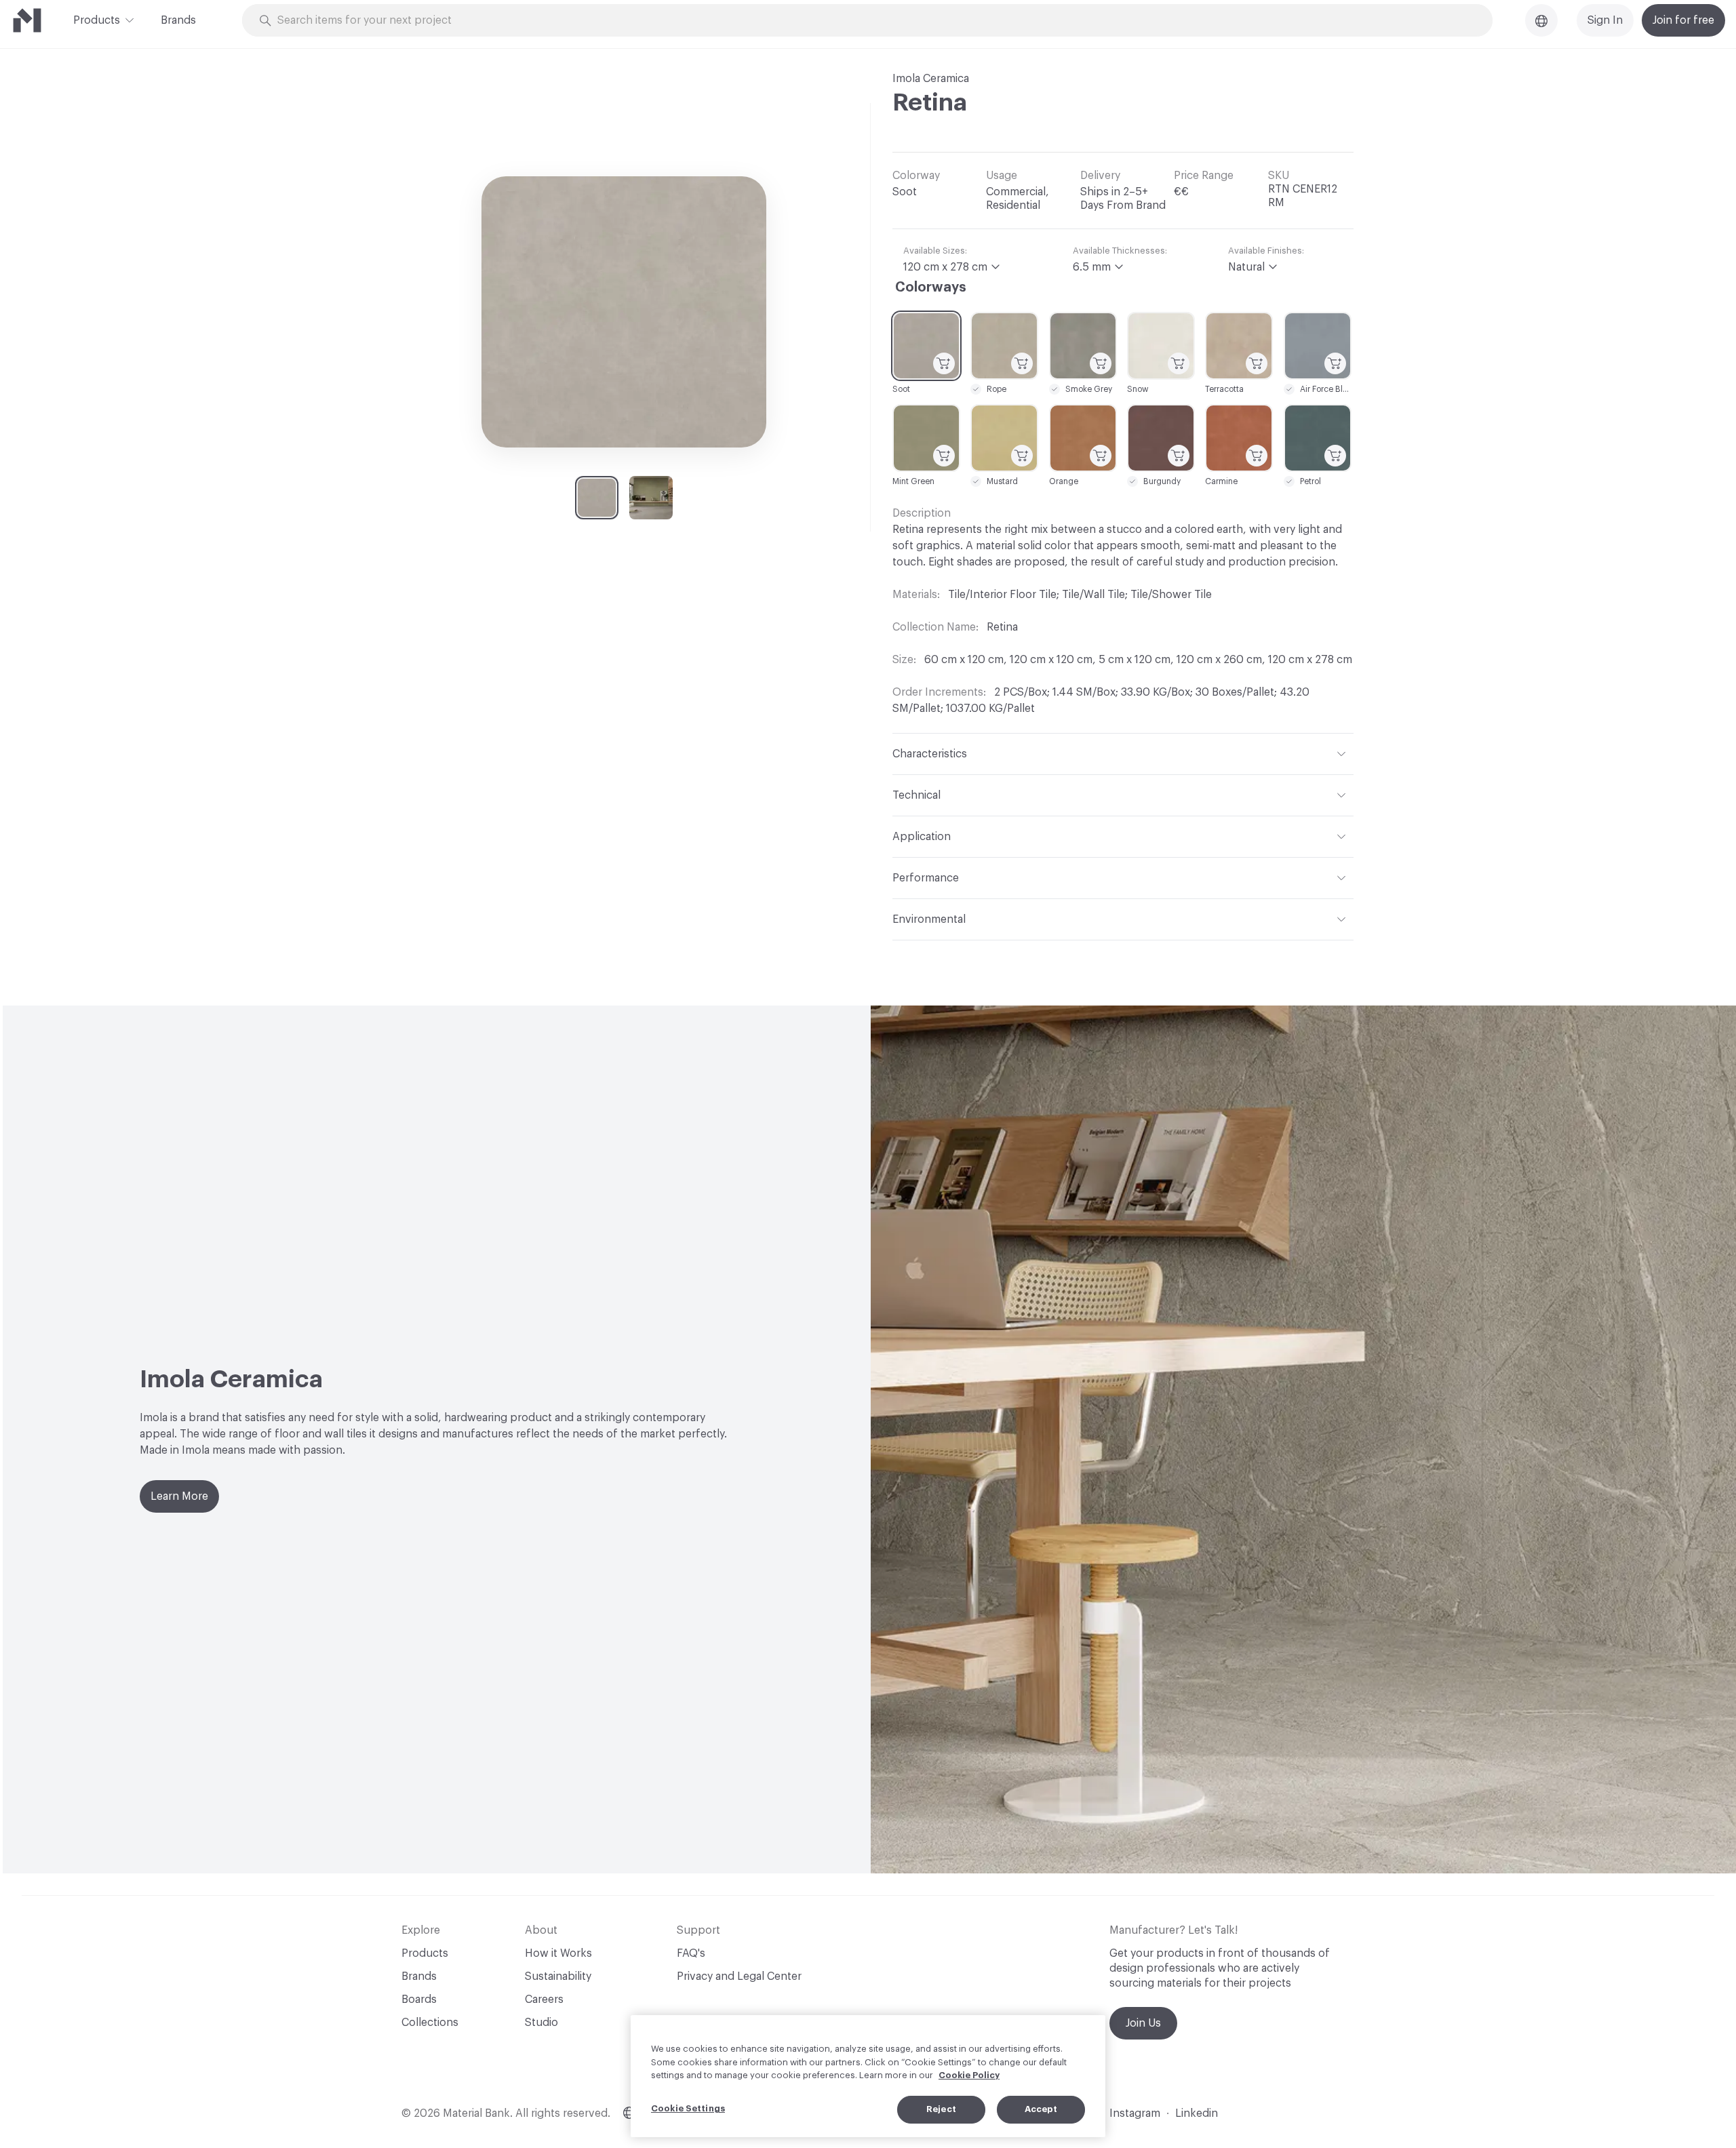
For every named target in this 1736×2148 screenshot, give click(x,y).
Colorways (931, 287)
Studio (541, 2023)
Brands (178, 20)
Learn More (179, 1496)
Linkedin (1197, 2113)
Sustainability (558, 1976)
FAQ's (691, 1953)
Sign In (1605, 20)
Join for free (1683, 20)
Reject (941, 2109)
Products (97, 20)
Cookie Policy (969, 2075)
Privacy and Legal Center (739, 1976)
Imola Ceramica (931, 79)
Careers (544, 2000)
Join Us (1143, 2023)
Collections (430, 2023)
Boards (419, 2000)
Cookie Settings (688, 2108)
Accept (1041, 2109)
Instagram (1135, 2113)
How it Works (558, 1953)
